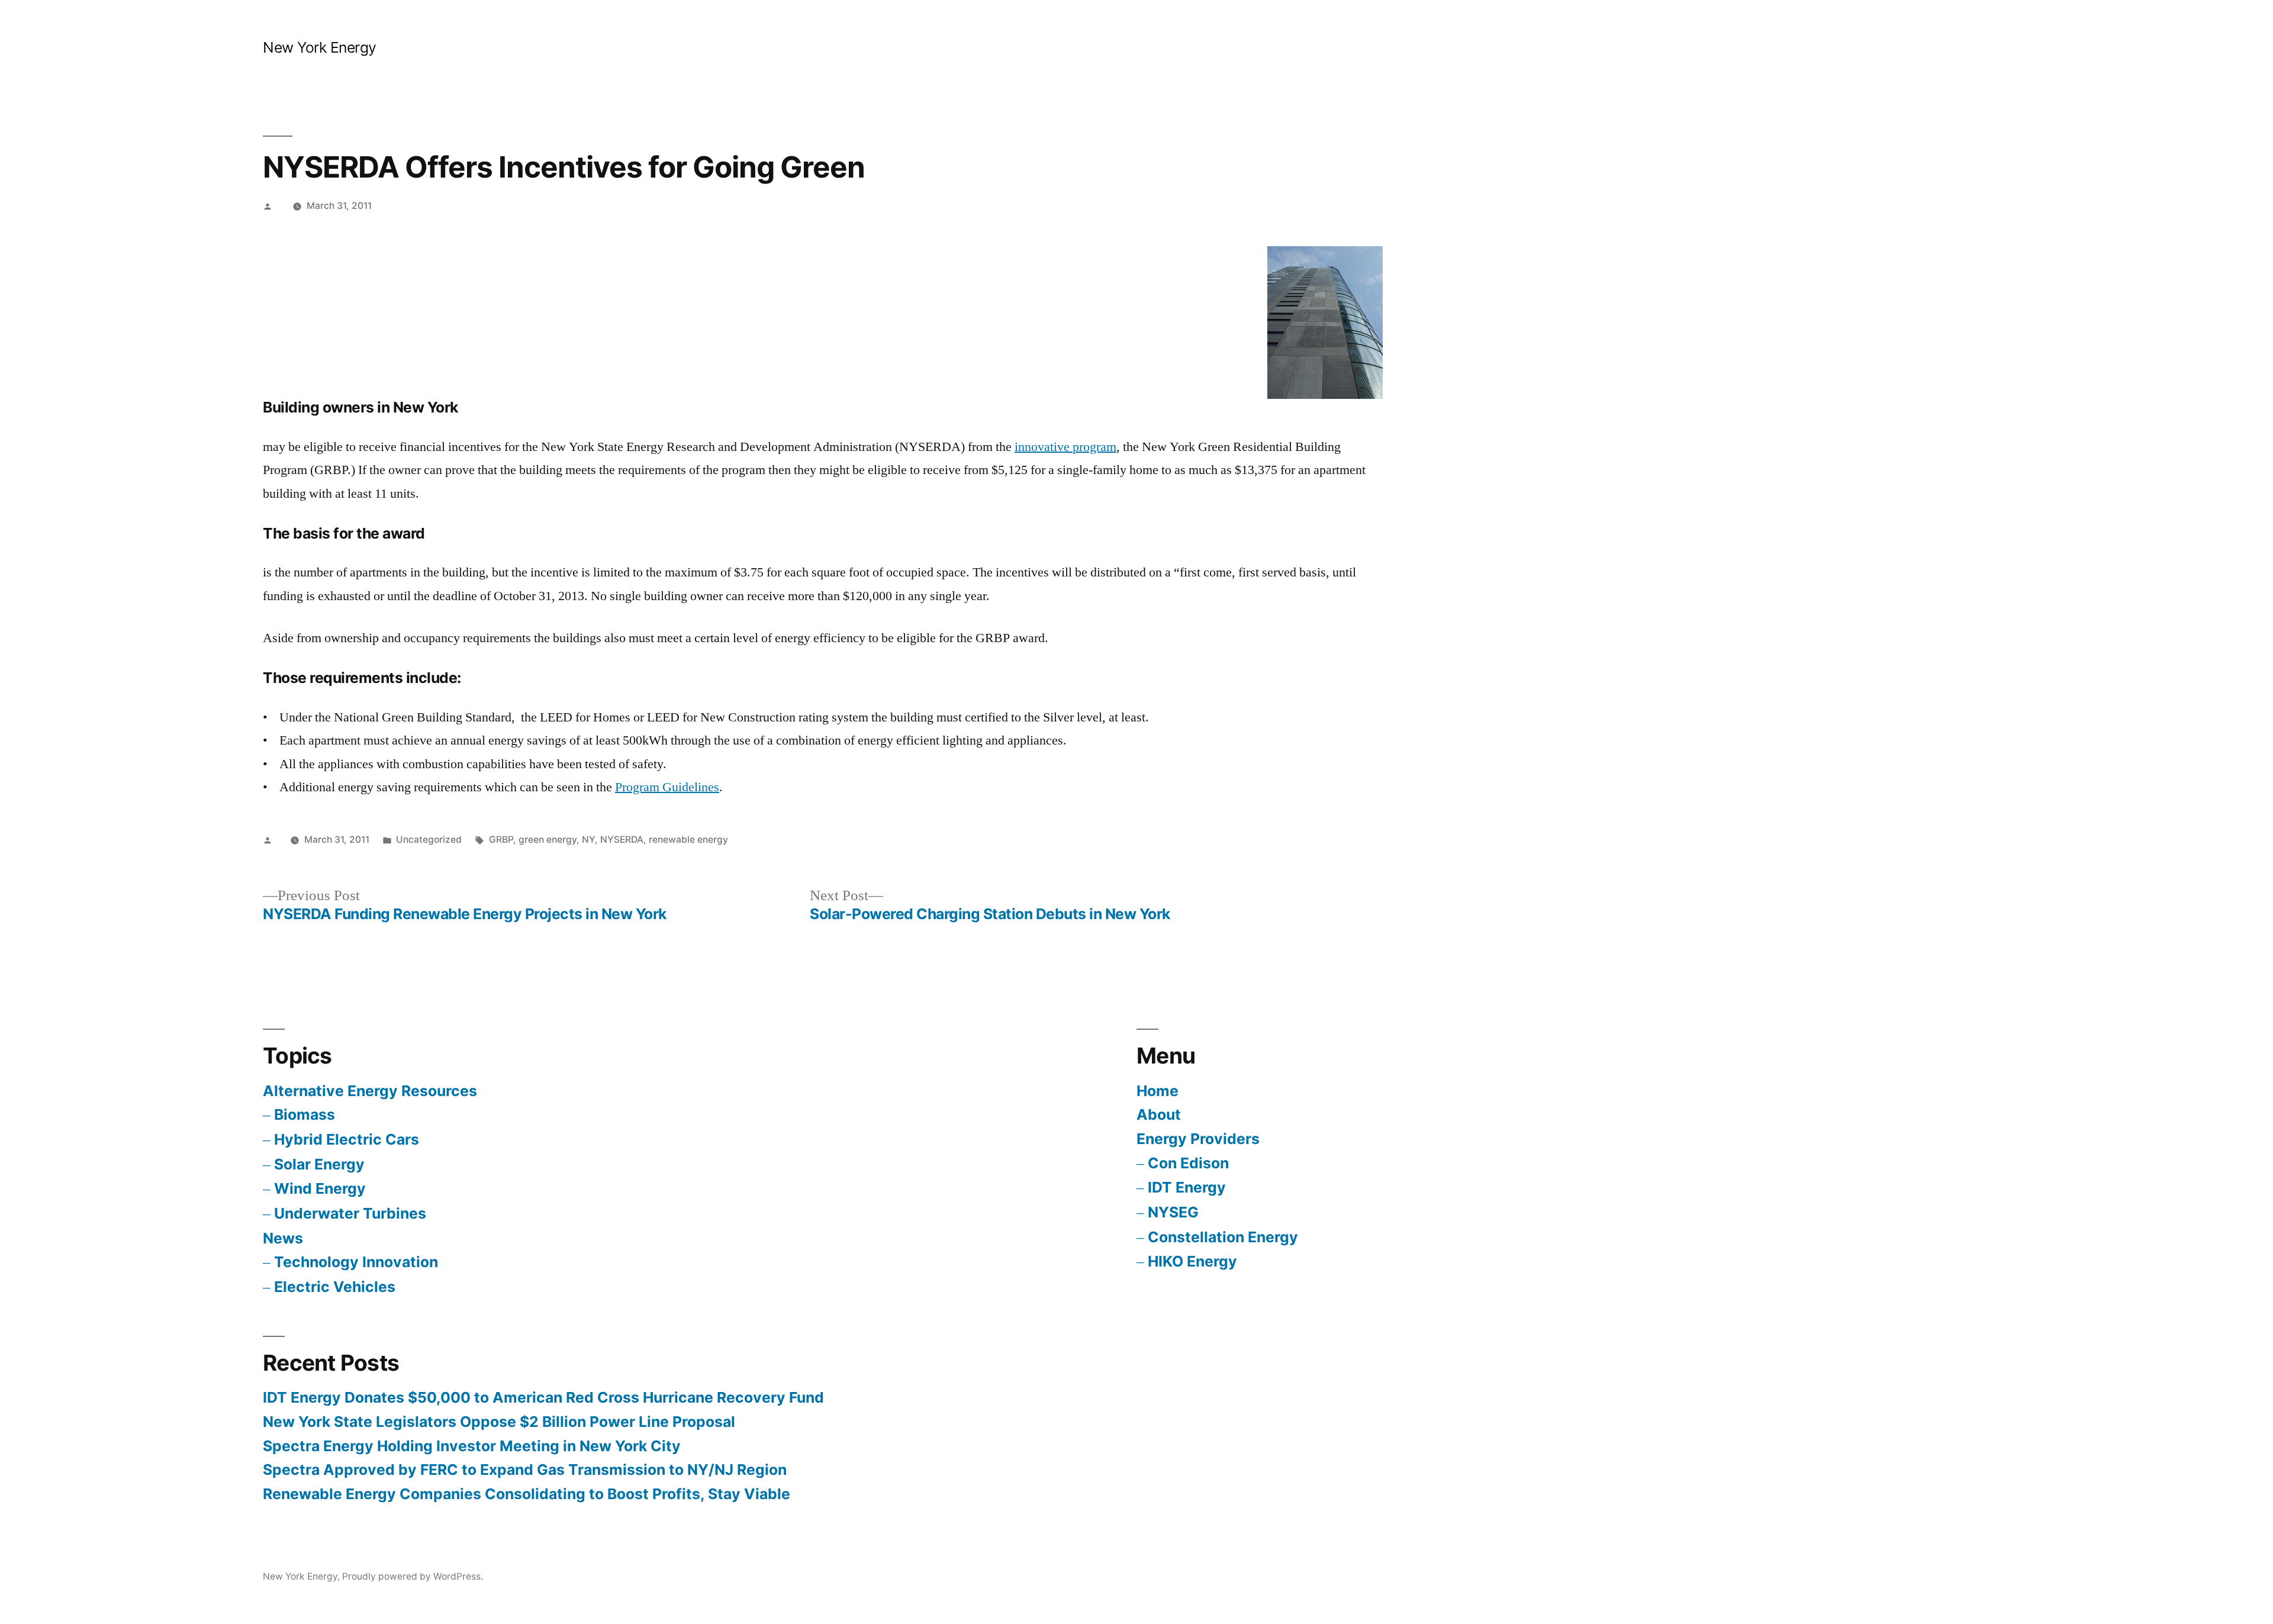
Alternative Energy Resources (370, 1091)
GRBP (501, 840)
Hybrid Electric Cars (347, 1139)
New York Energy (320, 47)
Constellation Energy (1223, 1237)
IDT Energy (1187, 1187)
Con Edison (1188, 1163)
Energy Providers (1198, 1139)
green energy (548, 840)
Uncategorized (429, 840)
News (283, 1238)
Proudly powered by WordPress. (413, 1576)
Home (1158, 1091)
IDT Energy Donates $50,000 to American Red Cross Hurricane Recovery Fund (543, 1397)
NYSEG (1173, 1212)
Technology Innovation (356, 1262)
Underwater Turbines (350, 1213)
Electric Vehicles (335, 1287)
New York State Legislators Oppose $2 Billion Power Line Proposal (499, 1422)
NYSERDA (622, 840)
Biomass (305, 1114)
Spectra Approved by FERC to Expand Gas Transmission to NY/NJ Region (525, 1470)
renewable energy (688, 840)
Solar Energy (319, 1164)
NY (588, 840)
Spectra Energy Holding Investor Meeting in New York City (472, 1446)
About (1159, 1114)
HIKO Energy (1192, 1261)
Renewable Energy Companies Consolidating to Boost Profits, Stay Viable (527, 1494)
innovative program (1065, 447)
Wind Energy (320, 1188)
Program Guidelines (667, 787)
